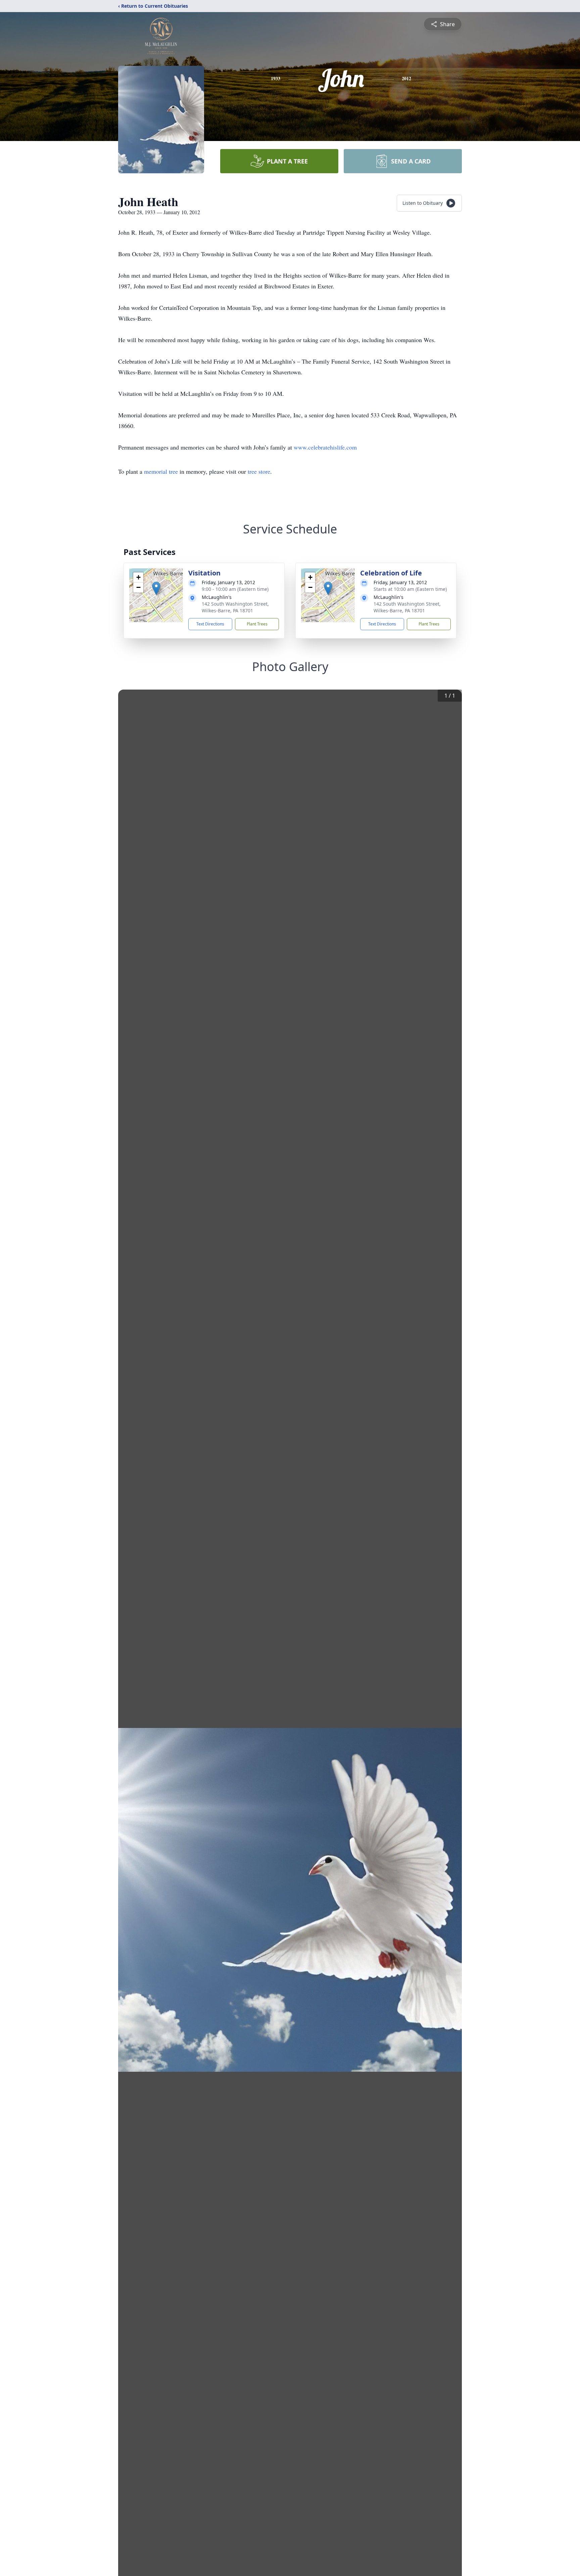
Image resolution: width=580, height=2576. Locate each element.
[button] (156, 588)
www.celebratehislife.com (325, 447)
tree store (259, 471)
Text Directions (210, 624)
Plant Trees (257, 624)
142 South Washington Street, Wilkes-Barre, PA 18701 (235, 607)
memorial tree (161, 471)
